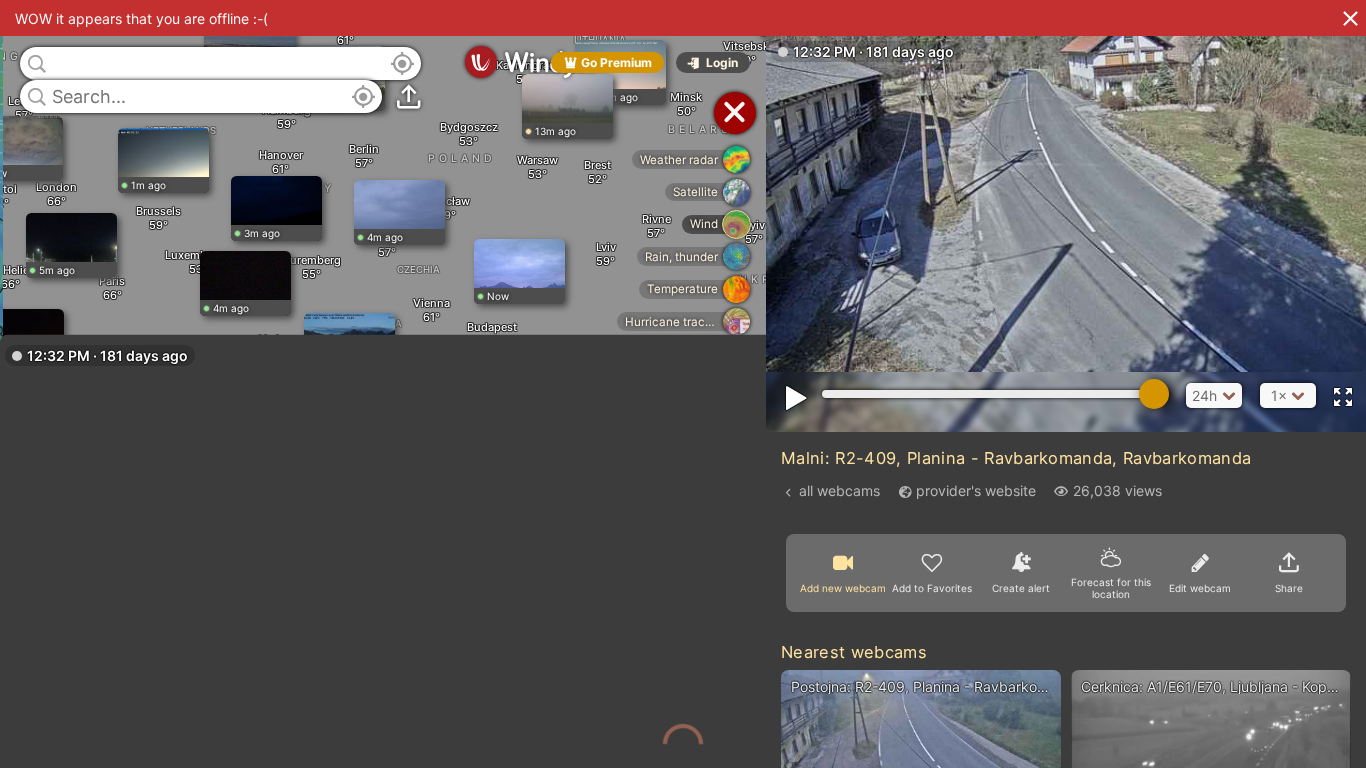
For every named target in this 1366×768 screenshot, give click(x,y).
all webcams (839, 490)
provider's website (976, 490)
